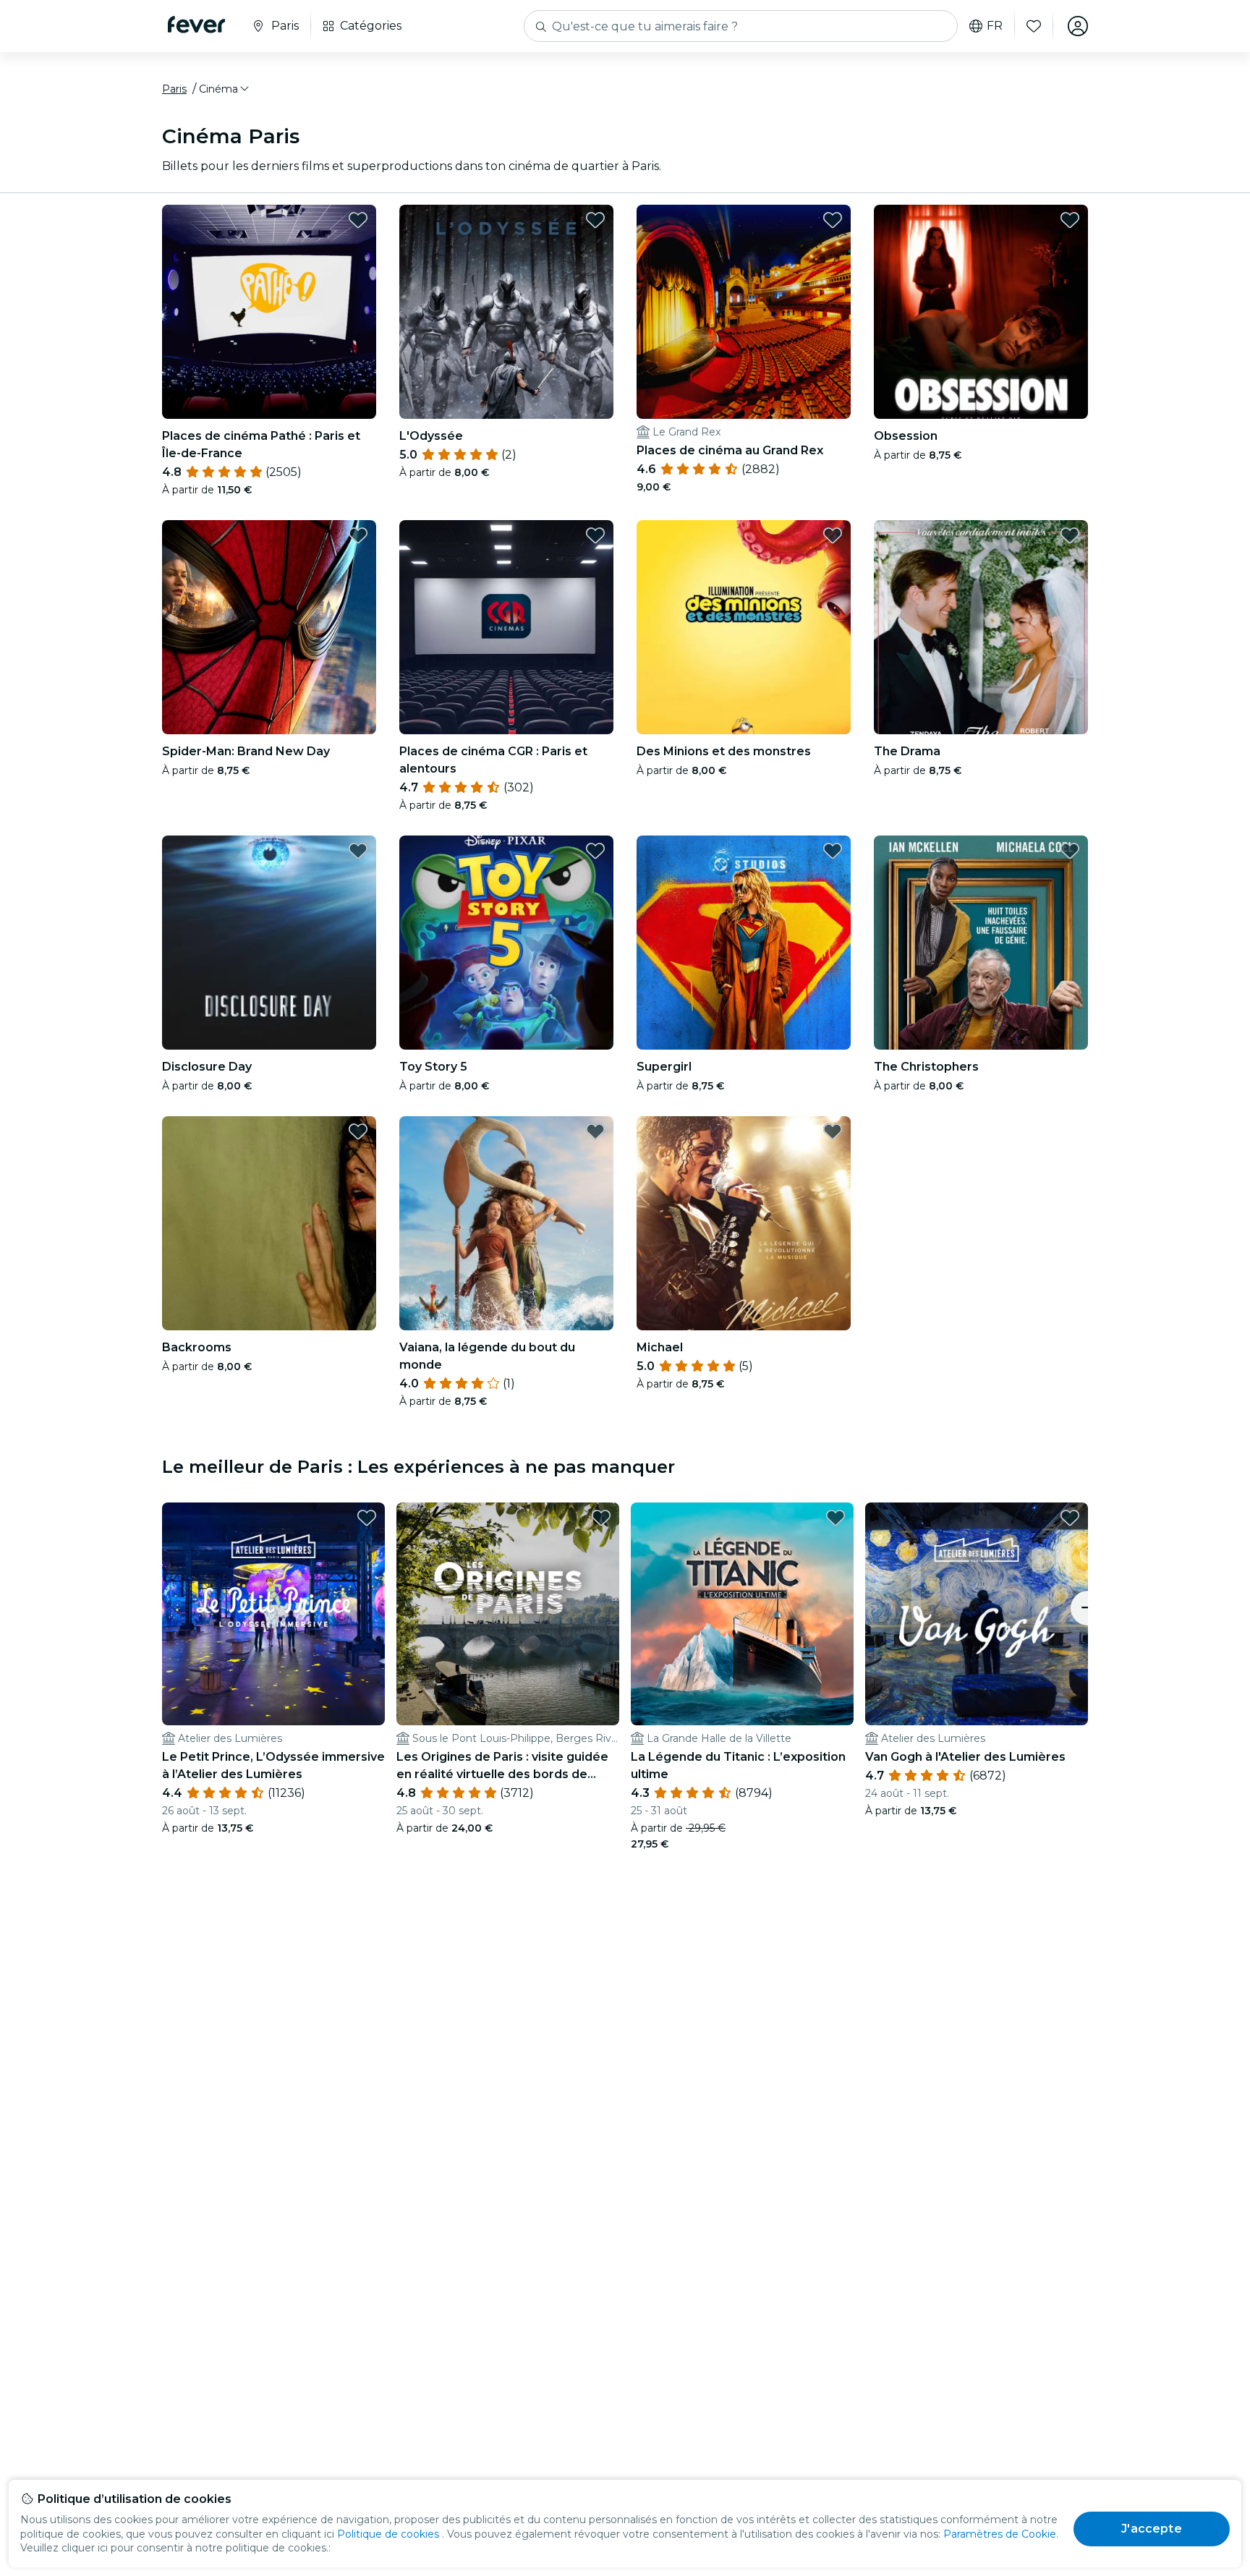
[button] (225, 89)
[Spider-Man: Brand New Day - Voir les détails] (269, 627)
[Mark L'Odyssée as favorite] (595, 220)
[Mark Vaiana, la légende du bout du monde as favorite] (595, 1131)
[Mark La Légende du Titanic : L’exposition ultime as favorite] (836, 1518)
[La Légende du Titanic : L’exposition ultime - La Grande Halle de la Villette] (742, 1614)
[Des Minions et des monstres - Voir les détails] (744, 627)
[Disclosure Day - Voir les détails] (269, 943)
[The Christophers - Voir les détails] (981, 943)
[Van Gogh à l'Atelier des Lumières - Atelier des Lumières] (977, 1614)
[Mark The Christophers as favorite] (1070, 851)
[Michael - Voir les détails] (744, 1223)
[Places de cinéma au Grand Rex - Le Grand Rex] (744, 312)
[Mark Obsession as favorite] (1070, 220)
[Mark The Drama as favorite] (1070, 535)
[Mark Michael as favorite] (833, 1131)
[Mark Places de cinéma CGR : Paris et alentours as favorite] (595, 535)
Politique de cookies (388, 2534)
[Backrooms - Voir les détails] (269, 1223)
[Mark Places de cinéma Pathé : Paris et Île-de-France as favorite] (358, 220)
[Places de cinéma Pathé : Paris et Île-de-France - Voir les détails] (269, 312)
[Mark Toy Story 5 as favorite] (595, 851)
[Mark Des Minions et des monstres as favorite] (833, 535)
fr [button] (995, 26)
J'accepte (1151, 2529)
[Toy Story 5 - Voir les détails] (506, 943)
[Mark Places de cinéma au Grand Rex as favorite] (833, 220)
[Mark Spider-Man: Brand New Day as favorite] (358, 535)
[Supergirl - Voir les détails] (744, 943)
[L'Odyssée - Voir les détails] (506, 312)
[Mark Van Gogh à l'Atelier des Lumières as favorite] (1070, 1518)
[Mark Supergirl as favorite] (833, 851)
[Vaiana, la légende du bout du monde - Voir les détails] (506, 1223)
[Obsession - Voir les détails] (981, 312)
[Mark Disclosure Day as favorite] (358, 851)
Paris (174, 89)
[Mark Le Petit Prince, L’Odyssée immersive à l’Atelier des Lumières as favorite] (367, 1518)
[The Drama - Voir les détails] (981, 627)
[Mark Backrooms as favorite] (358, 1131)
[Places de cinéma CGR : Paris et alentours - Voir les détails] (506, 627)
